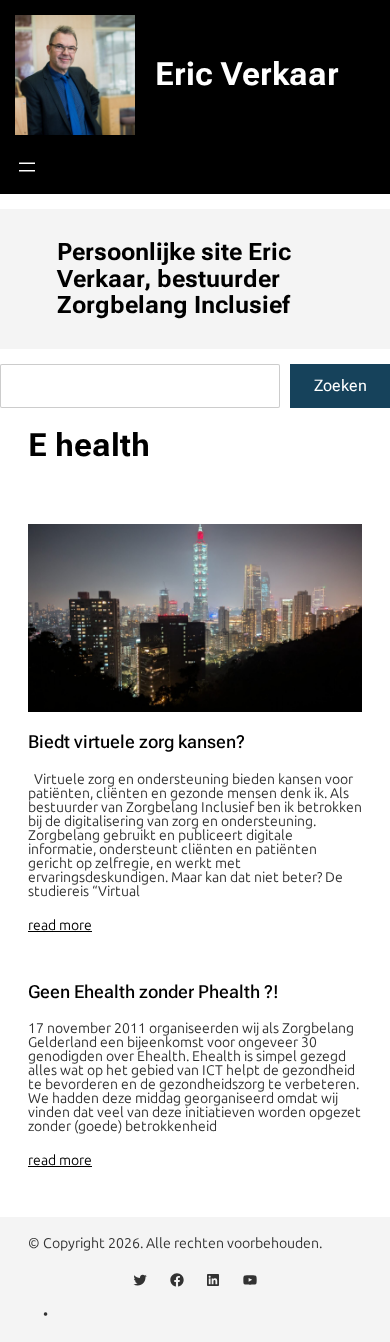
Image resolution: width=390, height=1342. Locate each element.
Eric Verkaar (247, 74)
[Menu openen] (27, 167)
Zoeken (340, 385)
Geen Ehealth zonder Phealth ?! (153, 992)
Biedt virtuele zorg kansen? (136, 742)
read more (60, 926)
